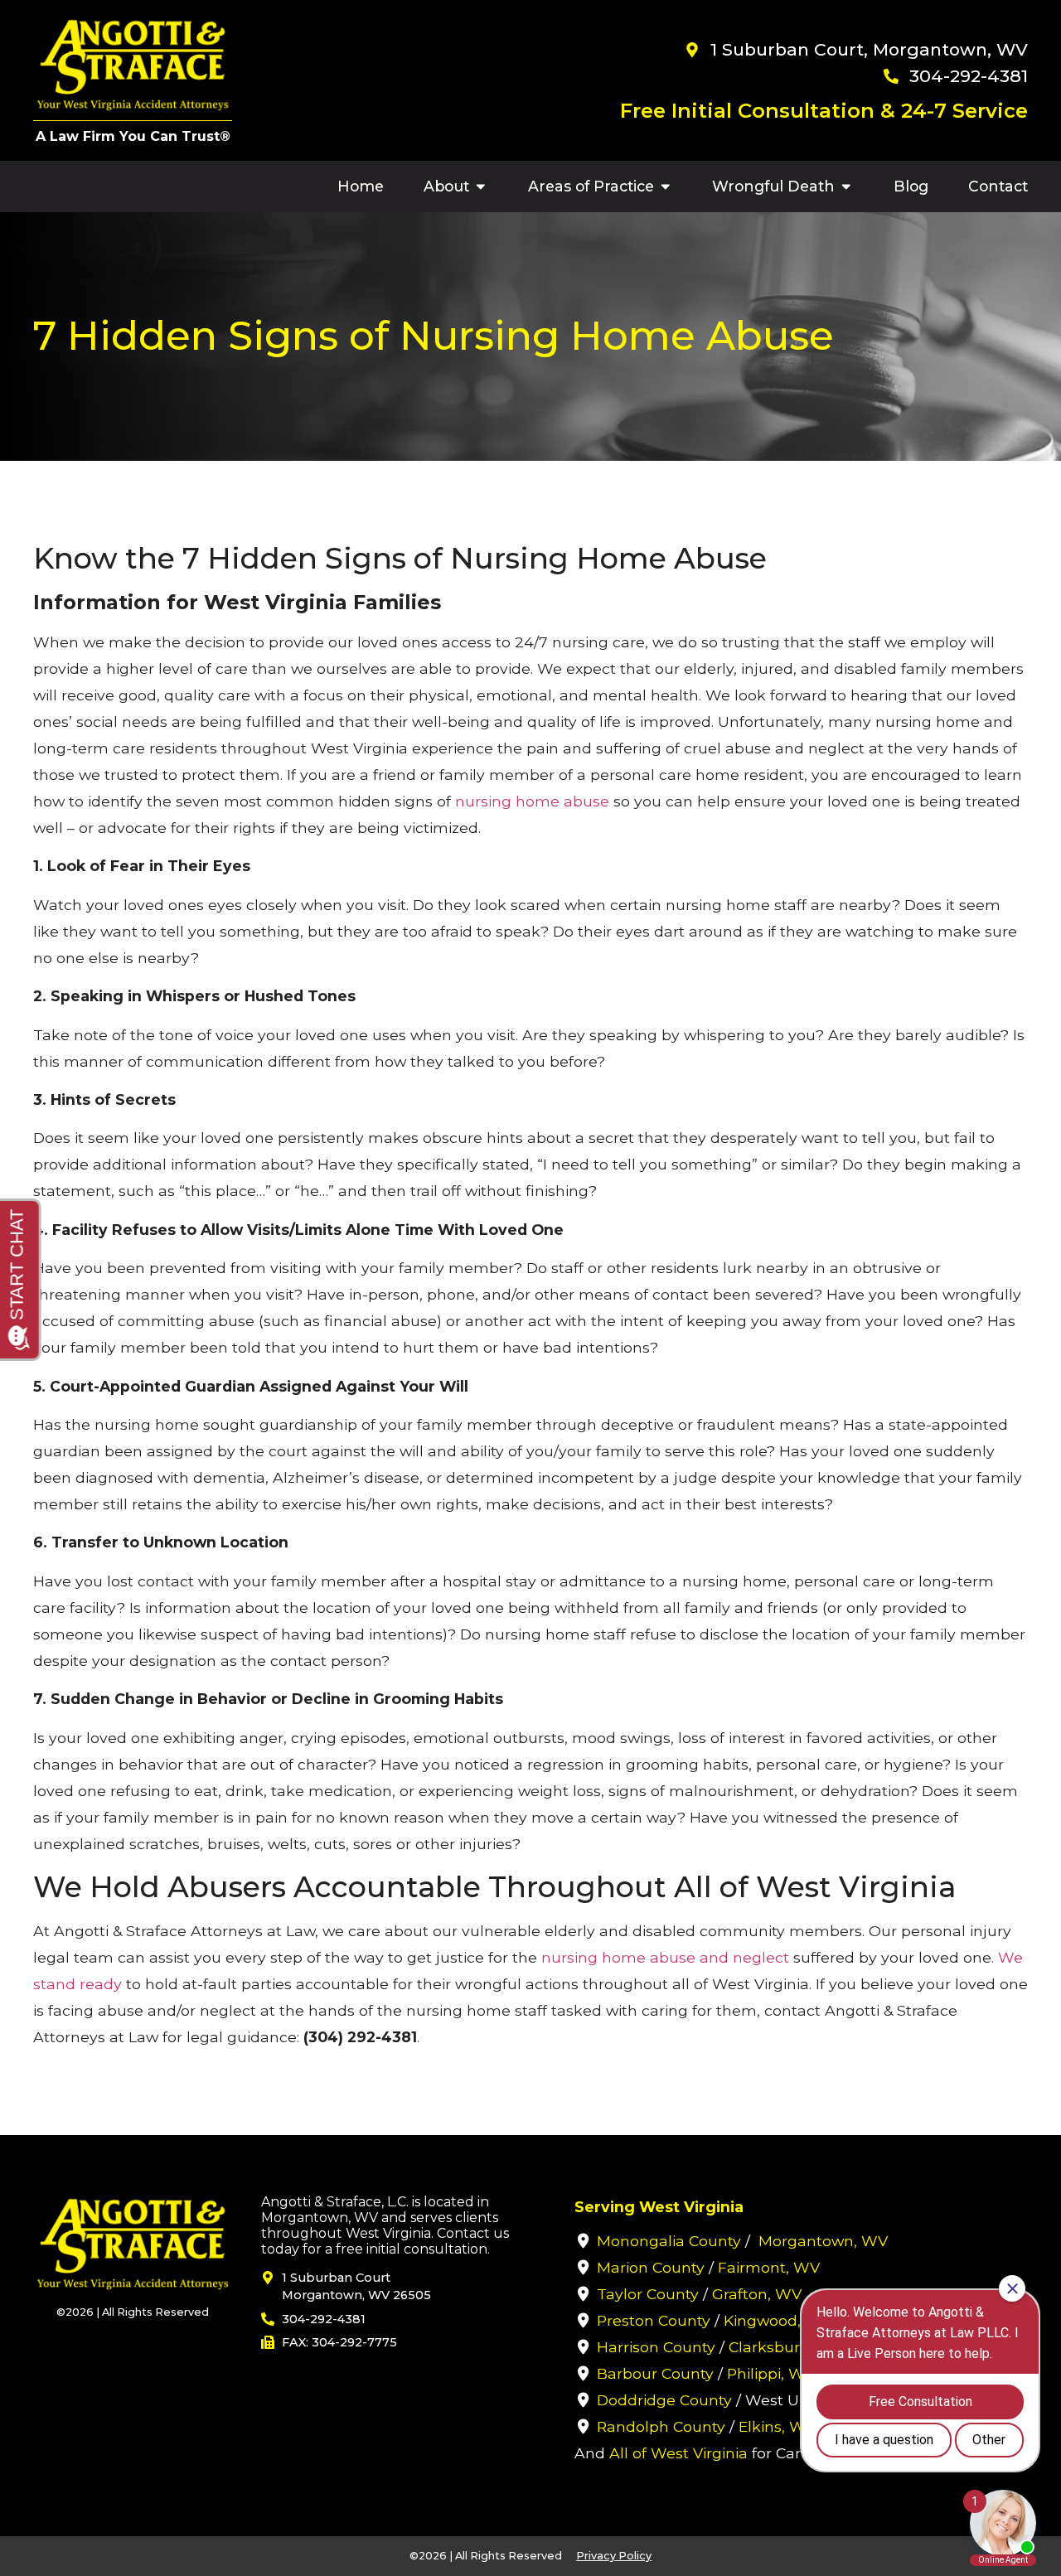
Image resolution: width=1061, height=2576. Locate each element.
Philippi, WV (771, 2373)
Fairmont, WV (769, 2267)
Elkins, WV (777, 2426)
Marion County (651, 2267)
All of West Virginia (678, 2453)
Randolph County (661, 2426)
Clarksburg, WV (786, 2347)
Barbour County (655, 2373)
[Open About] (481, 186)
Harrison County (656, 2347)
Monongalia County (669, 2241)
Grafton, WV (757, 2294)
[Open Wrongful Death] (846, 186)
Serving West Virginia (659, 2207)
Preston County (654, 2320)
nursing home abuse (532, 801)
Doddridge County (664, 2400)
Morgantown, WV (823, 2241)
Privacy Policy (614, 2556)
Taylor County (648, 2294)
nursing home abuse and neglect (665, 1957)
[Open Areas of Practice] (666, 186)
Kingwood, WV (778, 2320)
